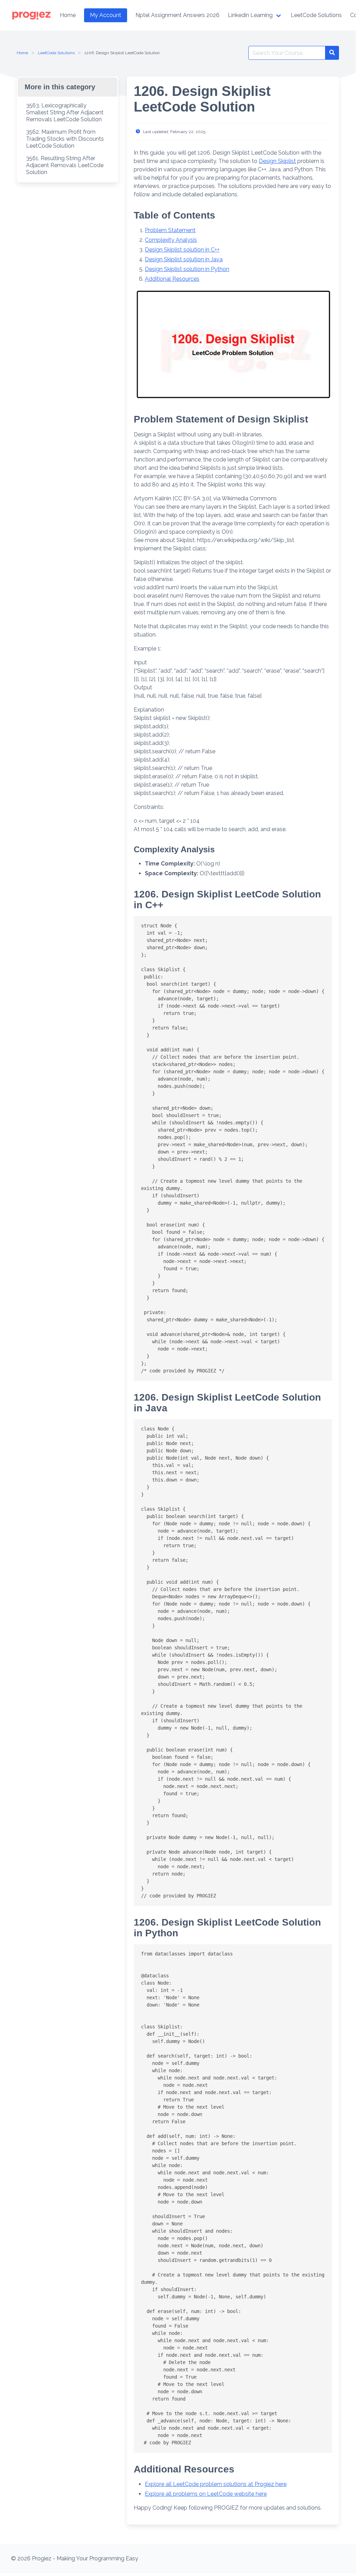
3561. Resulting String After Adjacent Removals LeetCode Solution (65, 165)
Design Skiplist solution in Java (184, 259)
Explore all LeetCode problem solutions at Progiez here (216, 2484)
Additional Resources (172, 279)
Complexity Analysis (171, 240)
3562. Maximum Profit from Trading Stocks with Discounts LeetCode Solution (65, 139)
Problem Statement (170, 230)
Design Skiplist (277, 161)
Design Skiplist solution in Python (187, 269)
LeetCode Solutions (56, 53)
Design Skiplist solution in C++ (182, 250)
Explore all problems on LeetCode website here (206, 2494)
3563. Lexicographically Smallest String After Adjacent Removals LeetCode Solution (65, 112)
